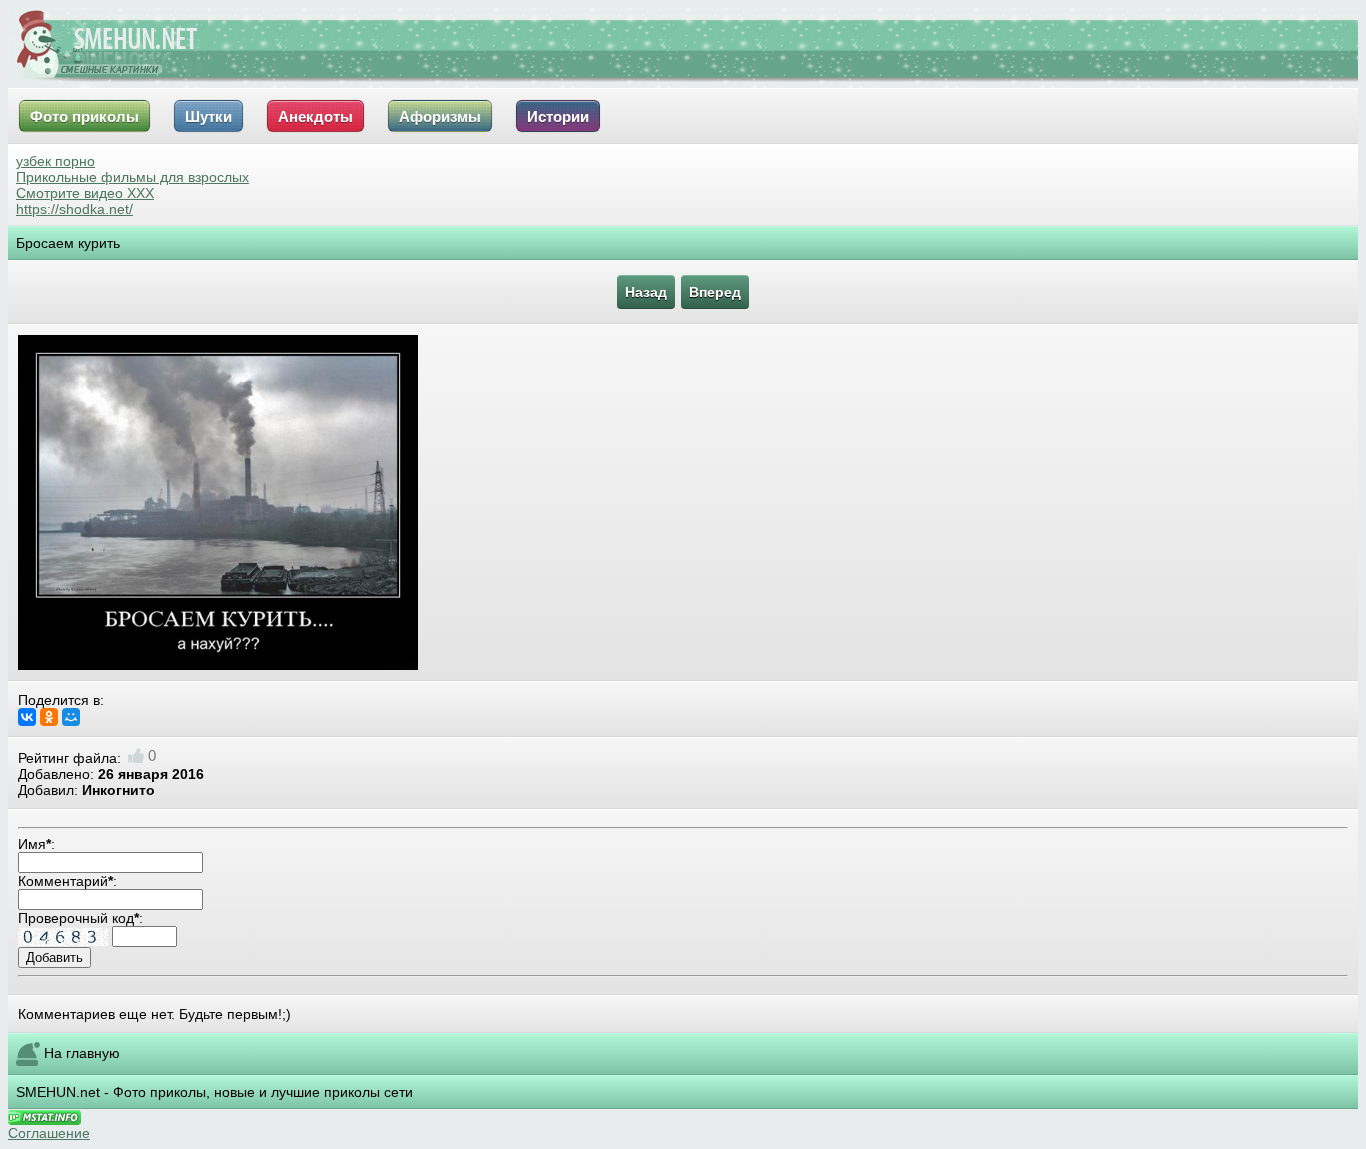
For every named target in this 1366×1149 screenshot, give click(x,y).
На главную (82, 1052)
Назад (646, 292)
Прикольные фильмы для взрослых (132, 177)
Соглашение (49, 1133)
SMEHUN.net (58, 1092)
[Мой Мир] (71, 717)
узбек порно (55, 161)
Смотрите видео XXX (85, 193)
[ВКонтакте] (27, 717)
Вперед (715, 292)
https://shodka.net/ (74, 209)
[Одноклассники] (49, 717)
